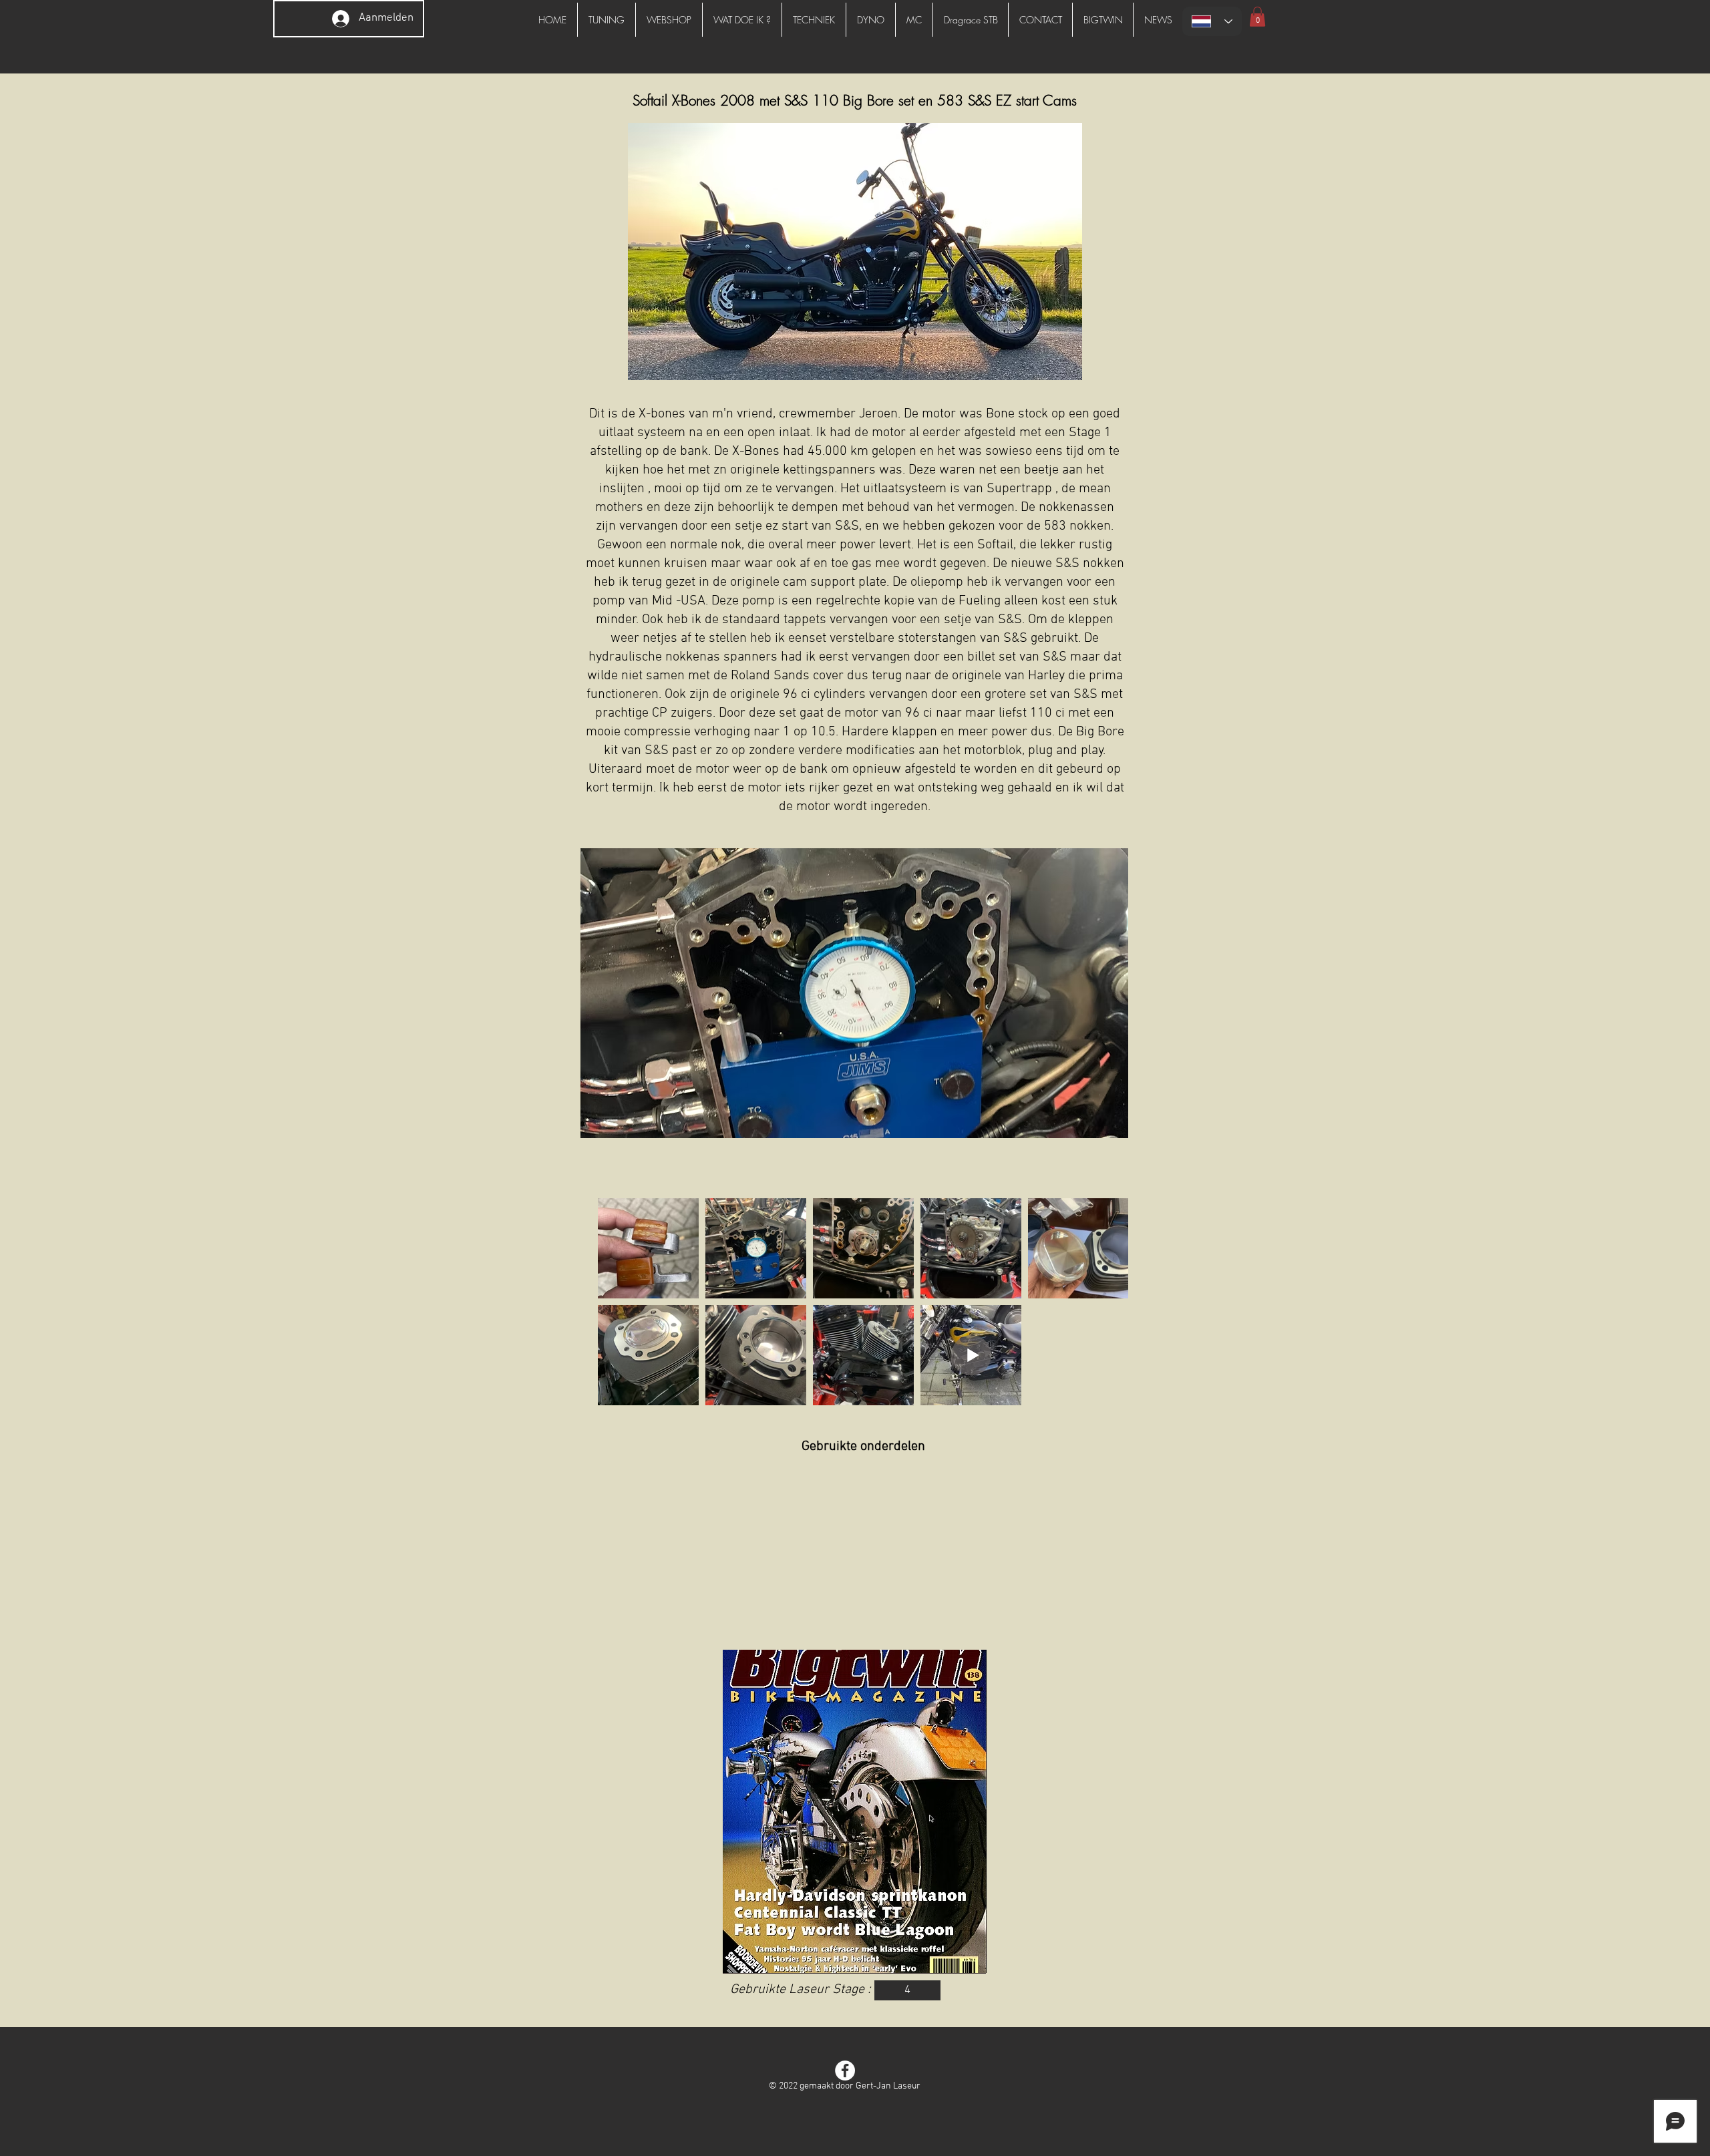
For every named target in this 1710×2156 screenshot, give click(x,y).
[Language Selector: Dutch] (1212, 21)
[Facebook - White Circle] (845, 2071)
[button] (1257, 17)
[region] (854, 1812)
